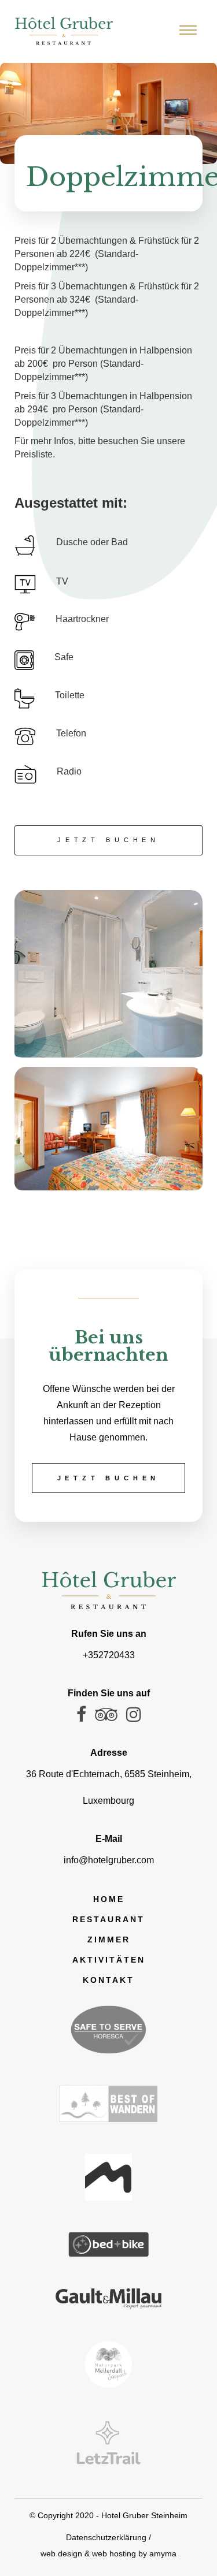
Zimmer (109, 1940)
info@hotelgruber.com (109, 1860)
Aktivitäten (109, 1960)
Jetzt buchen (108, 840)
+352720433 (109, 1655)
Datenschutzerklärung (106, 2537)
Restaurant (108, 1919)
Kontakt (108, 1980)
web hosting (114, 2553)
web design (61, 2553)
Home (109, 1899)
